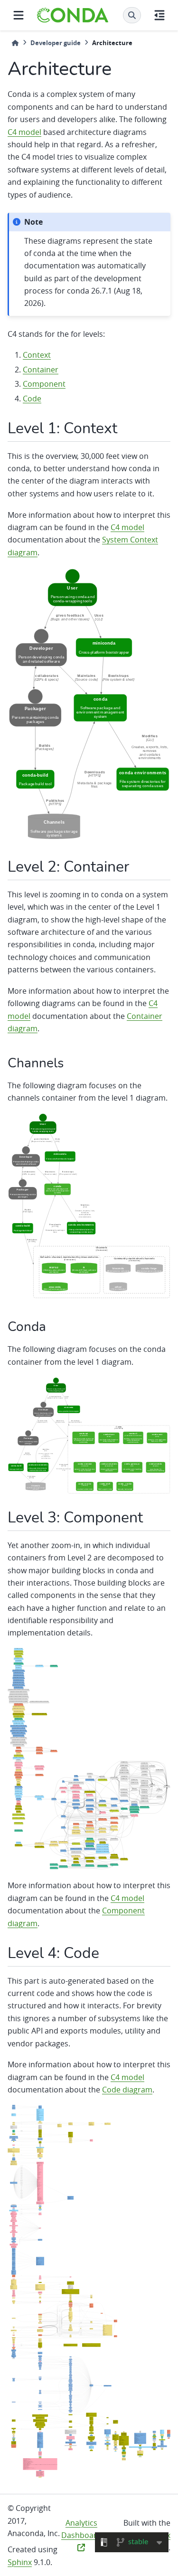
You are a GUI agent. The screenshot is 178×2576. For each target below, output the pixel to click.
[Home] (15, 43)
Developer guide (56, 43)
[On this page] (159, 15)
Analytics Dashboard (81, 2529)
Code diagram (127, 2090)
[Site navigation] (19, 15)
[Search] (132, 15)
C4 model (24, 132)
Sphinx (20, 2562)
